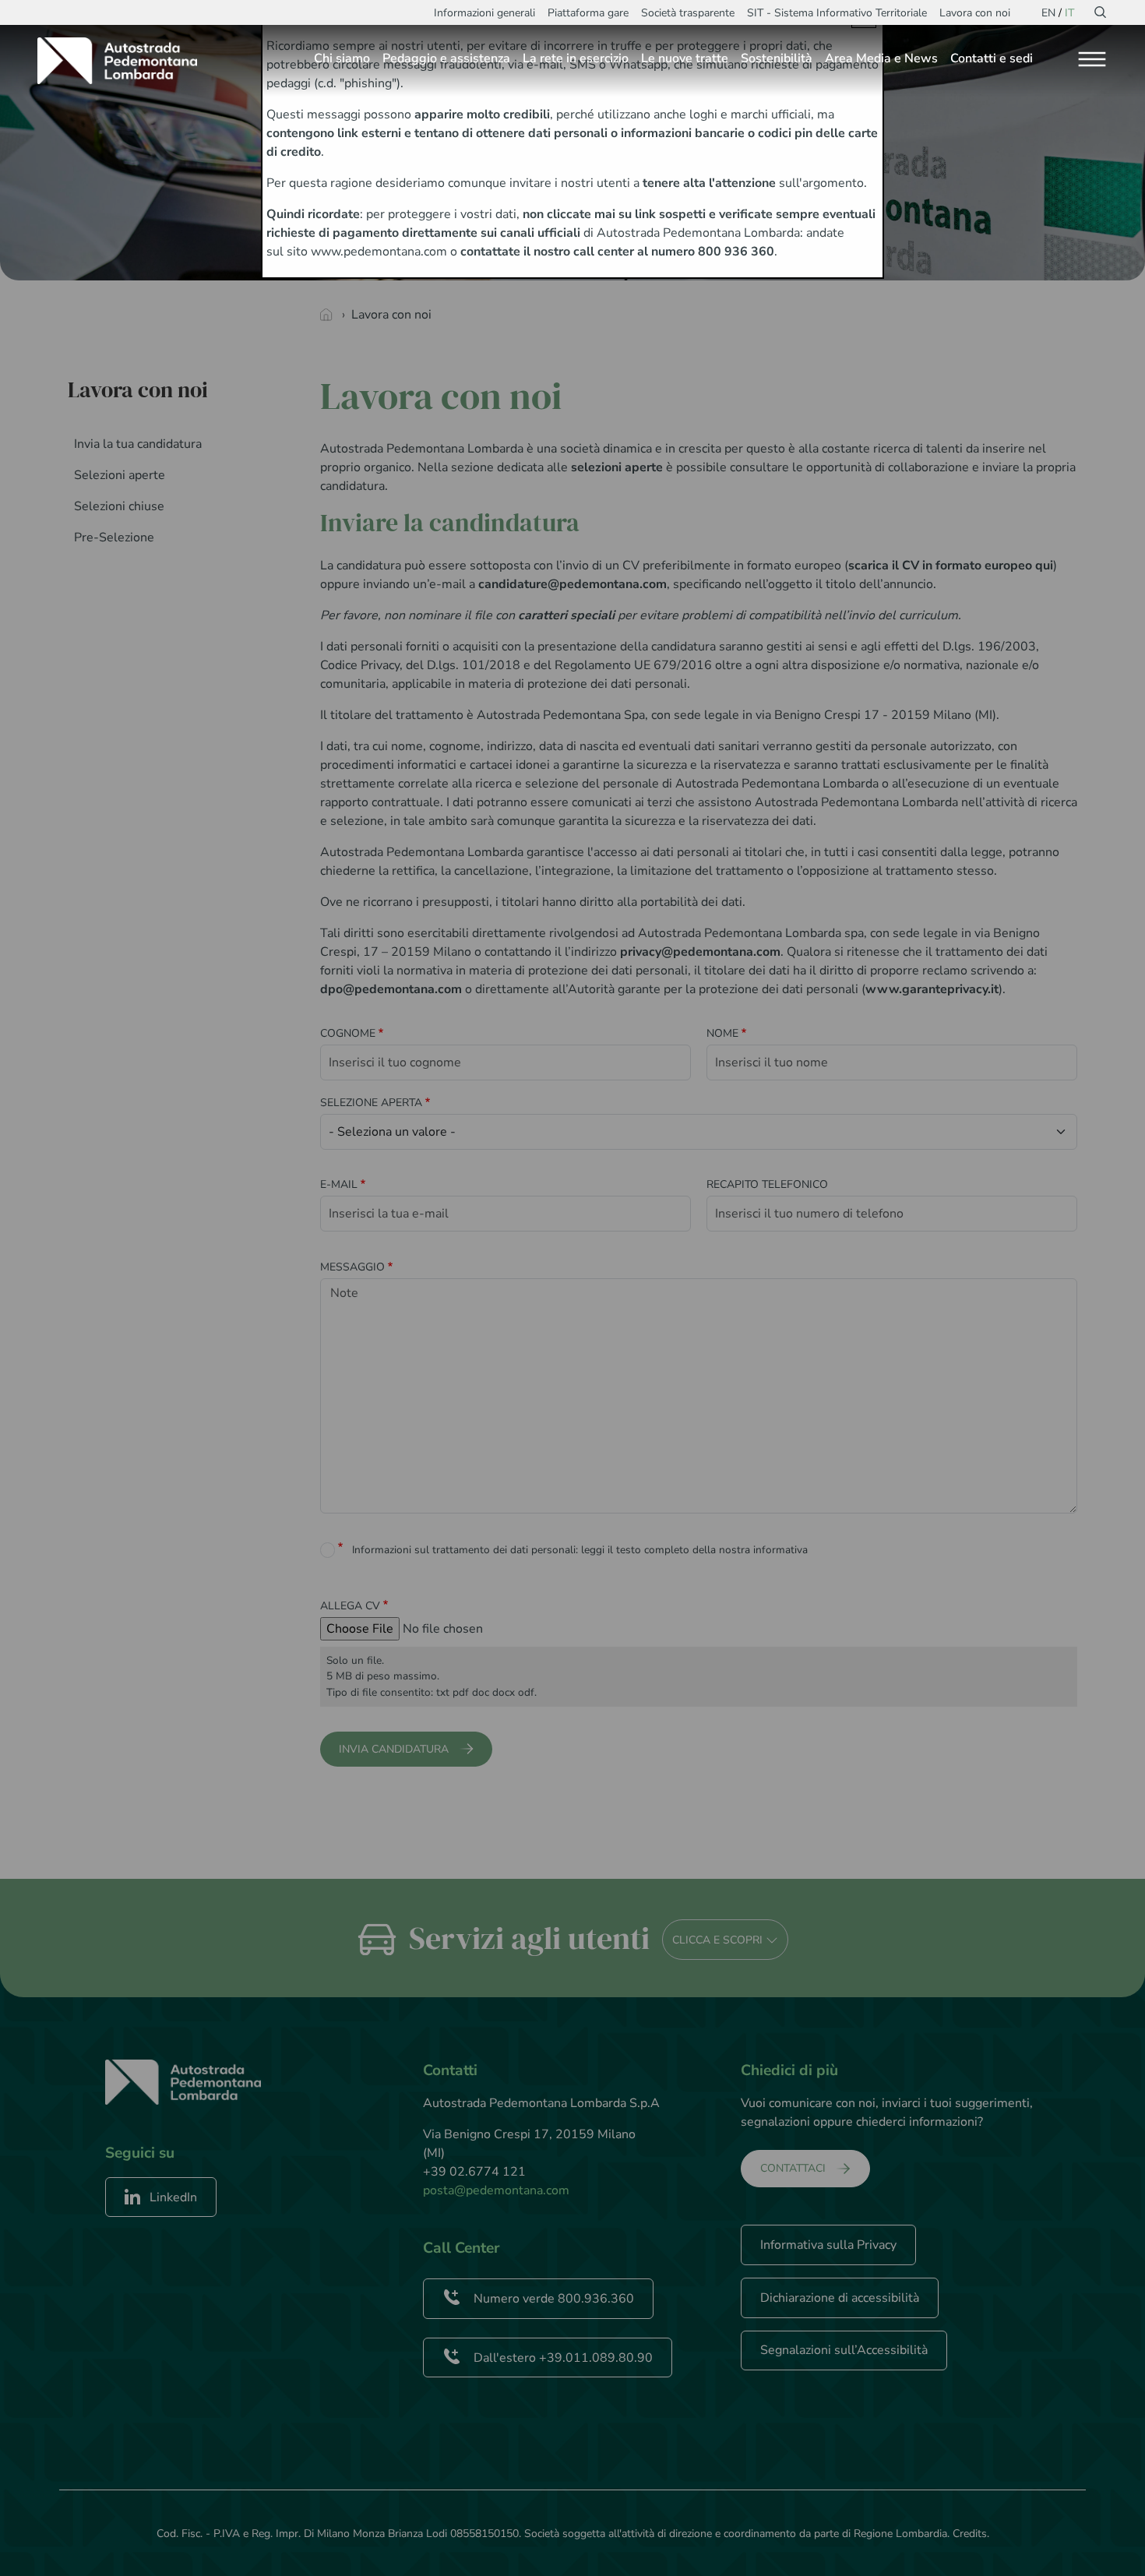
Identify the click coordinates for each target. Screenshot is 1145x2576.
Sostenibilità (777, 58)
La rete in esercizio (576, 58)
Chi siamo (342, 58)
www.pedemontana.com (379, 252)
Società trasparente (688, 13)
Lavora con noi (975, 13)
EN (1048, 13)
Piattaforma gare (588, 13)
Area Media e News (881, 58)
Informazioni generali (484, 13)
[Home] (123, 61)
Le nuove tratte (685, 58)
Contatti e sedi (992, 58)
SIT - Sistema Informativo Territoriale (837, 13)
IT (1069, 13)
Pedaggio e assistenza (446, 58)
